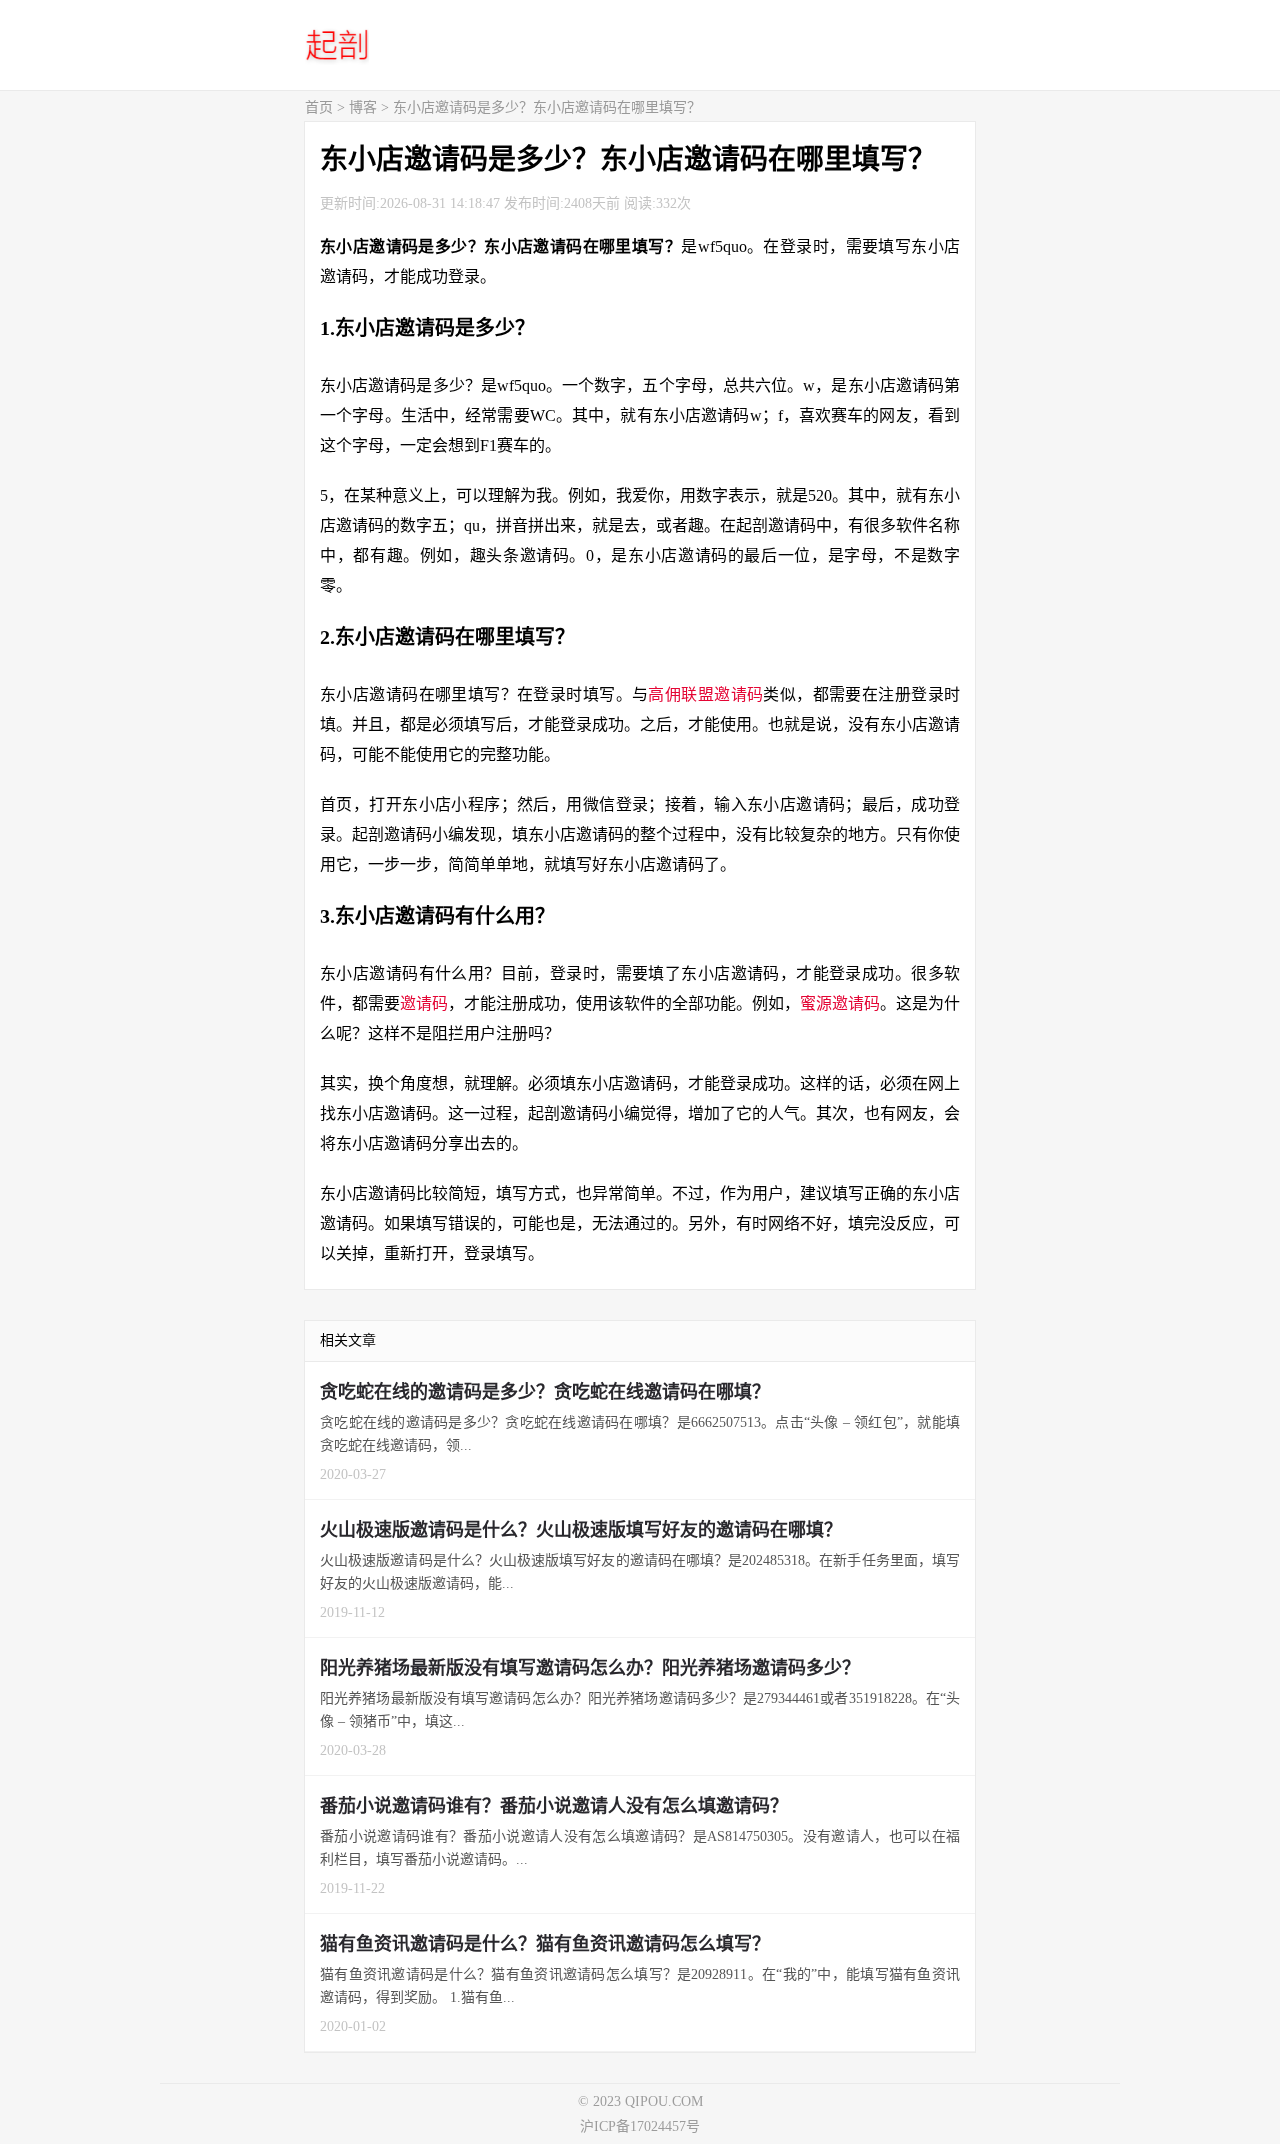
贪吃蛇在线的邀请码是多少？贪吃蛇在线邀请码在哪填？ (545, 1392)
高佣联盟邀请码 (705, 694)
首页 (319, 107)
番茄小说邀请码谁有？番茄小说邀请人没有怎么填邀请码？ (554, 1806)
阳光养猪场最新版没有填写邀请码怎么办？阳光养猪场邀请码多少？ (590, 1668)
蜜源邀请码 (840, 1003)
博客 (363, 107)
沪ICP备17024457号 (640, 2126)
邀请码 (424, 1003)
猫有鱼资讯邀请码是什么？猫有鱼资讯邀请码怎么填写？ (545, 1944)
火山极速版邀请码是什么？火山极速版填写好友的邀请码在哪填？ (581, 1530)
